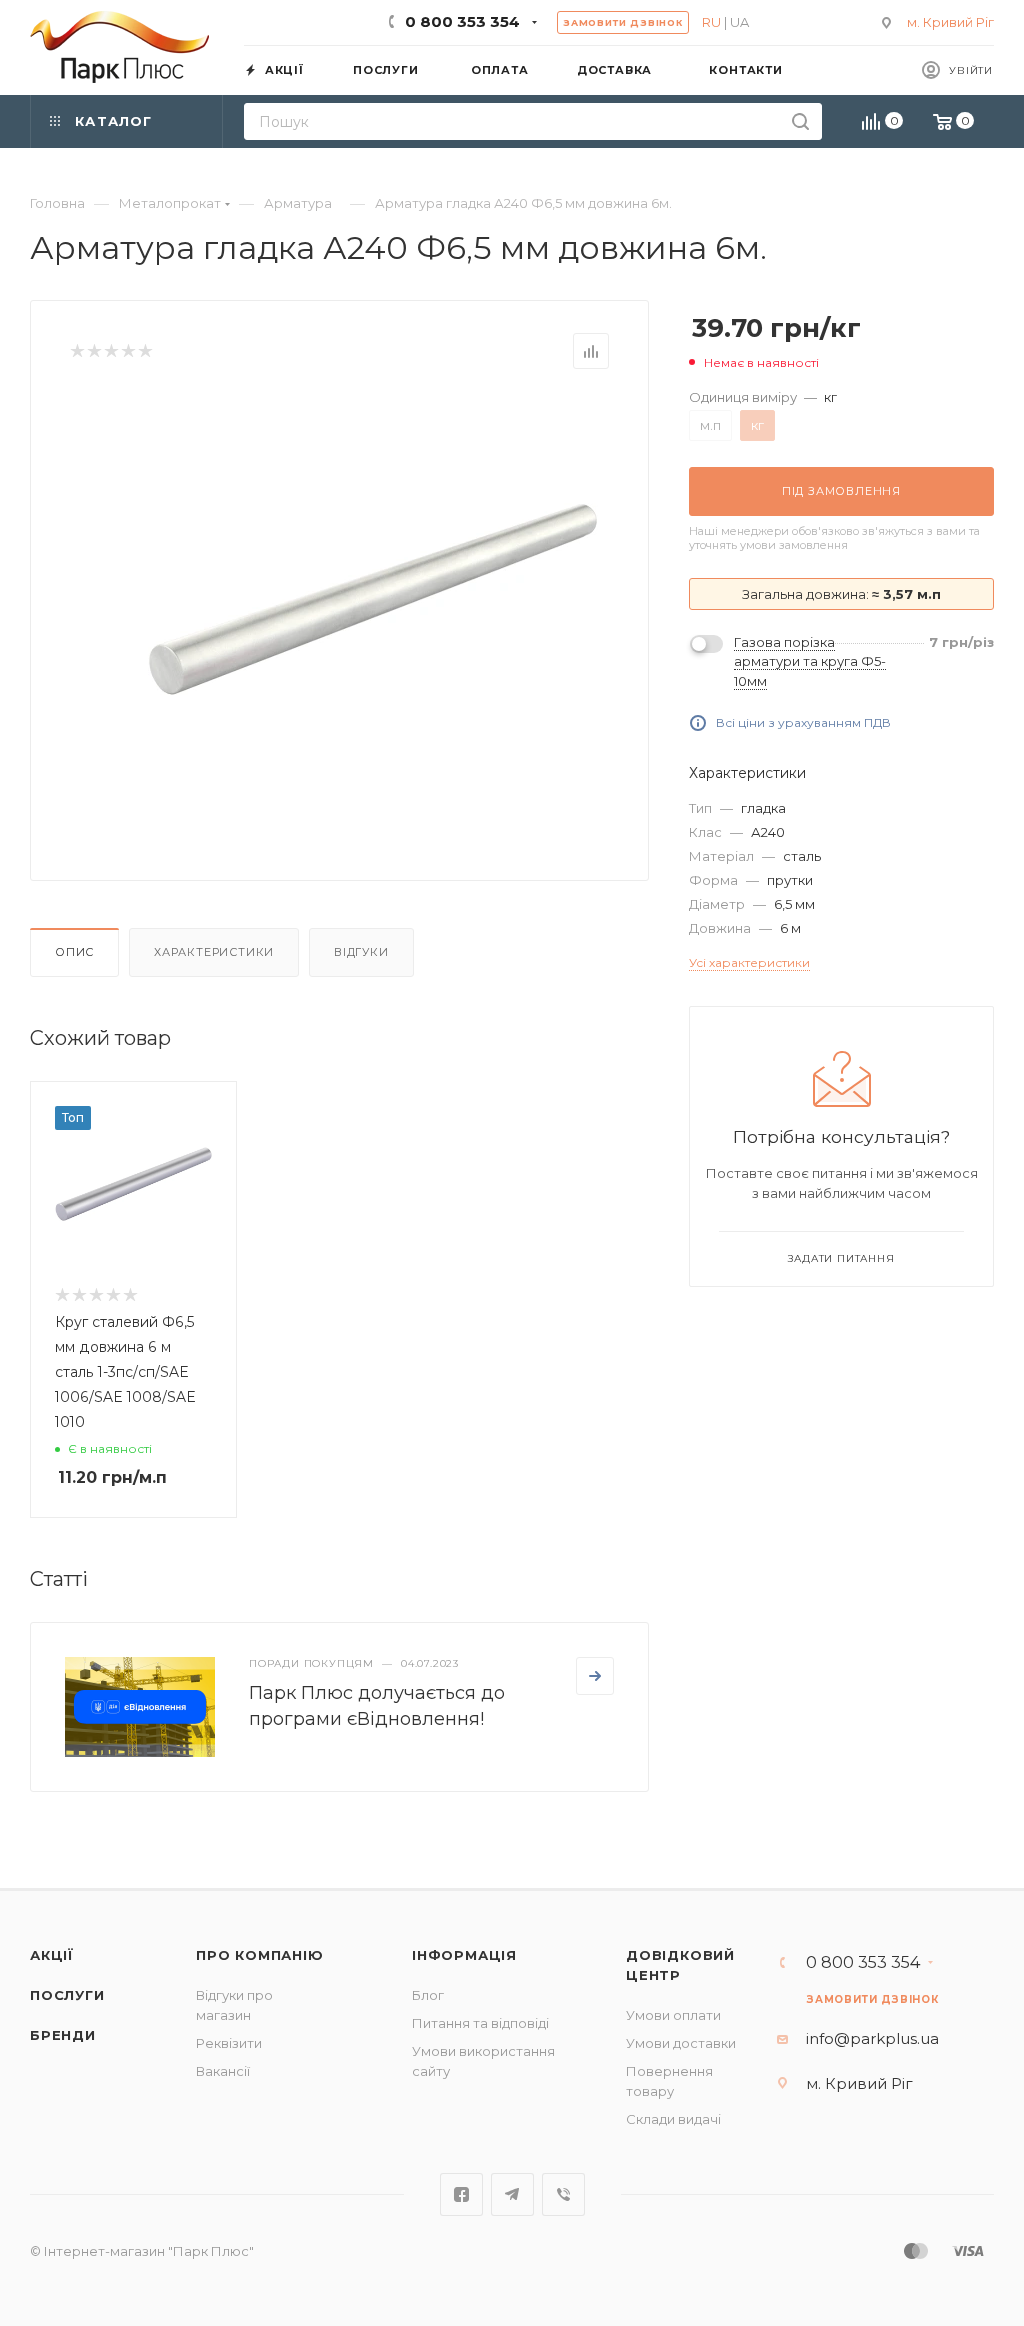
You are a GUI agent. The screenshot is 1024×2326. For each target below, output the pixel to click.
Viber (563, 2194)
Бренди (63, 2035)
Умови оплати (673, 2015)
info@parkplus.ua (872, 2038)
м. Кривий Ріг (950, 22)
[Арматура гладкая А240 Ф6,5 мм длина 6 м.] (373, 599)
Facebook (461, 2194)
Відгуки (361, 952)
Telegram (512, 2194)
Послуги (67, 1995)
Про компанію (260, 1955)
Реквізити (229, 2043)
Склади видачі (673, 2119)
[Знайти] (800, 121)
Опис (74, 952)
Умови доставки (681, 2043)
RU (711, 22)
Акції (52, 1955)
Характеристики (214, 952)
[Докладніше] (595, 1676)
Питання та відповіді (480, 2023)
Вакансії (223, 2071)
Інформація (464, 1955)
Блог (428, 1995)
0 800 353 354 (462, 21)
